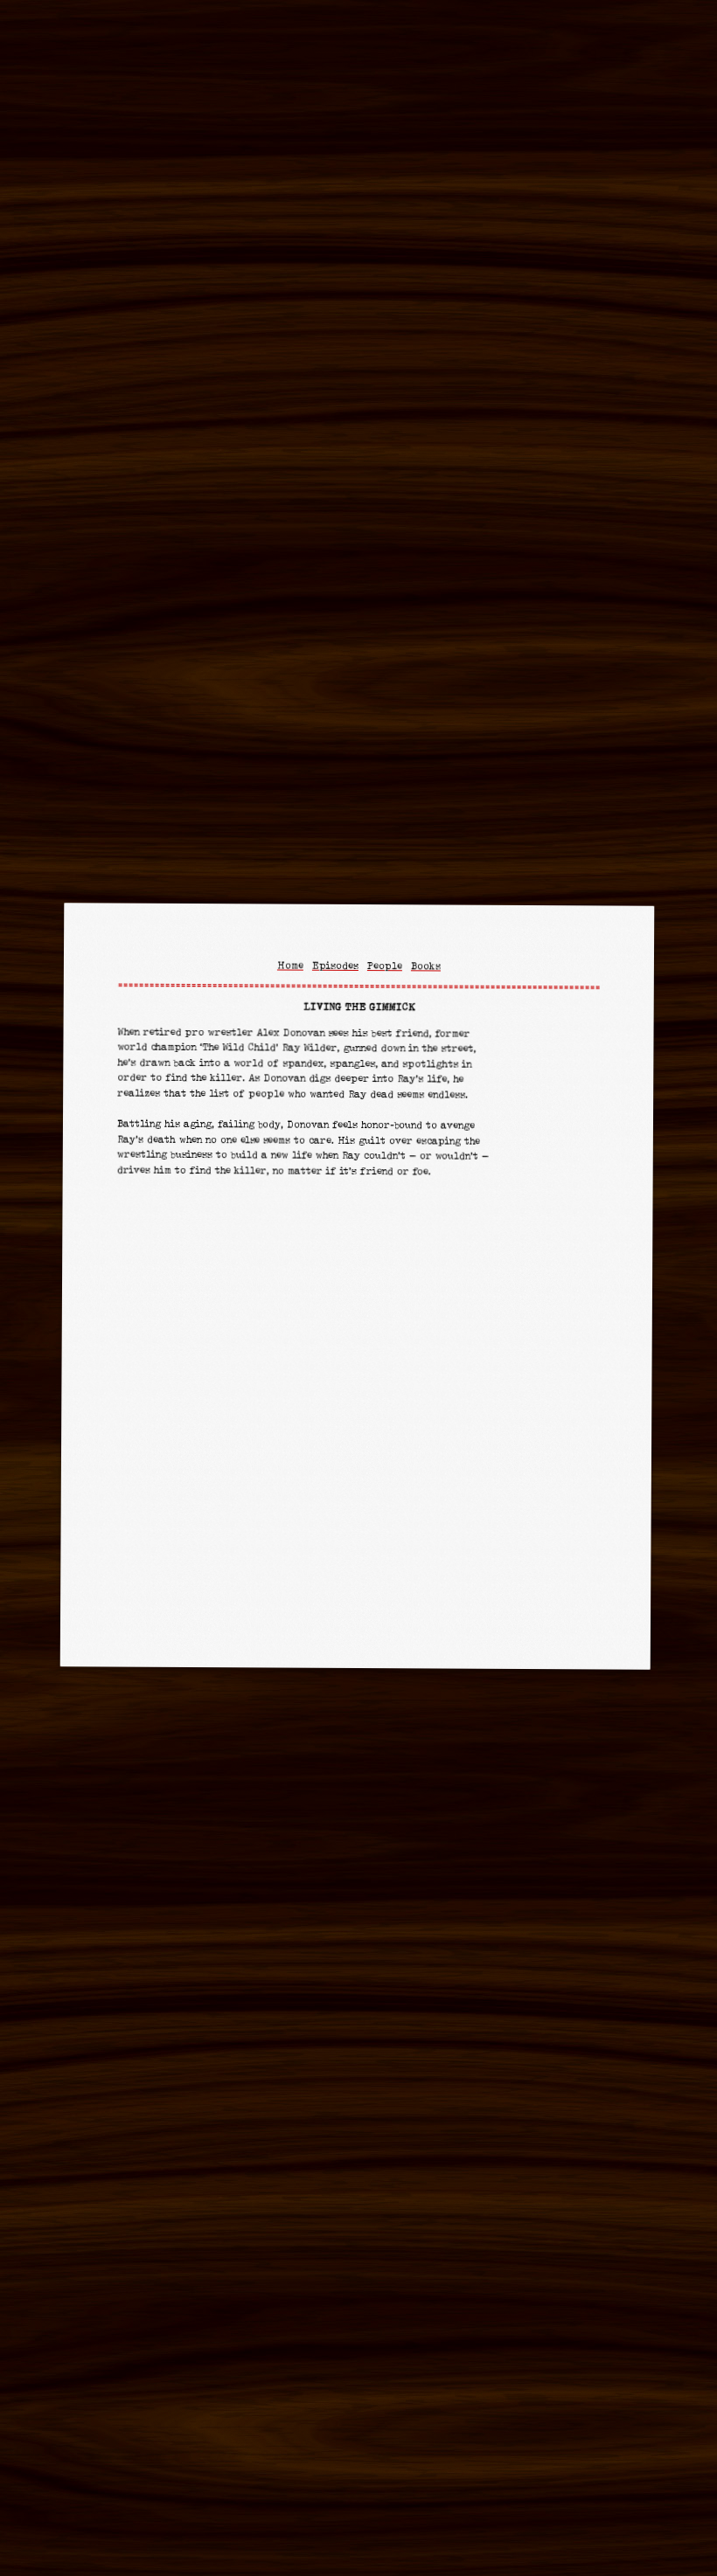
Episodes (334, 966)
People (384, 966)
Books (425, 966)
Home (289, 965)
